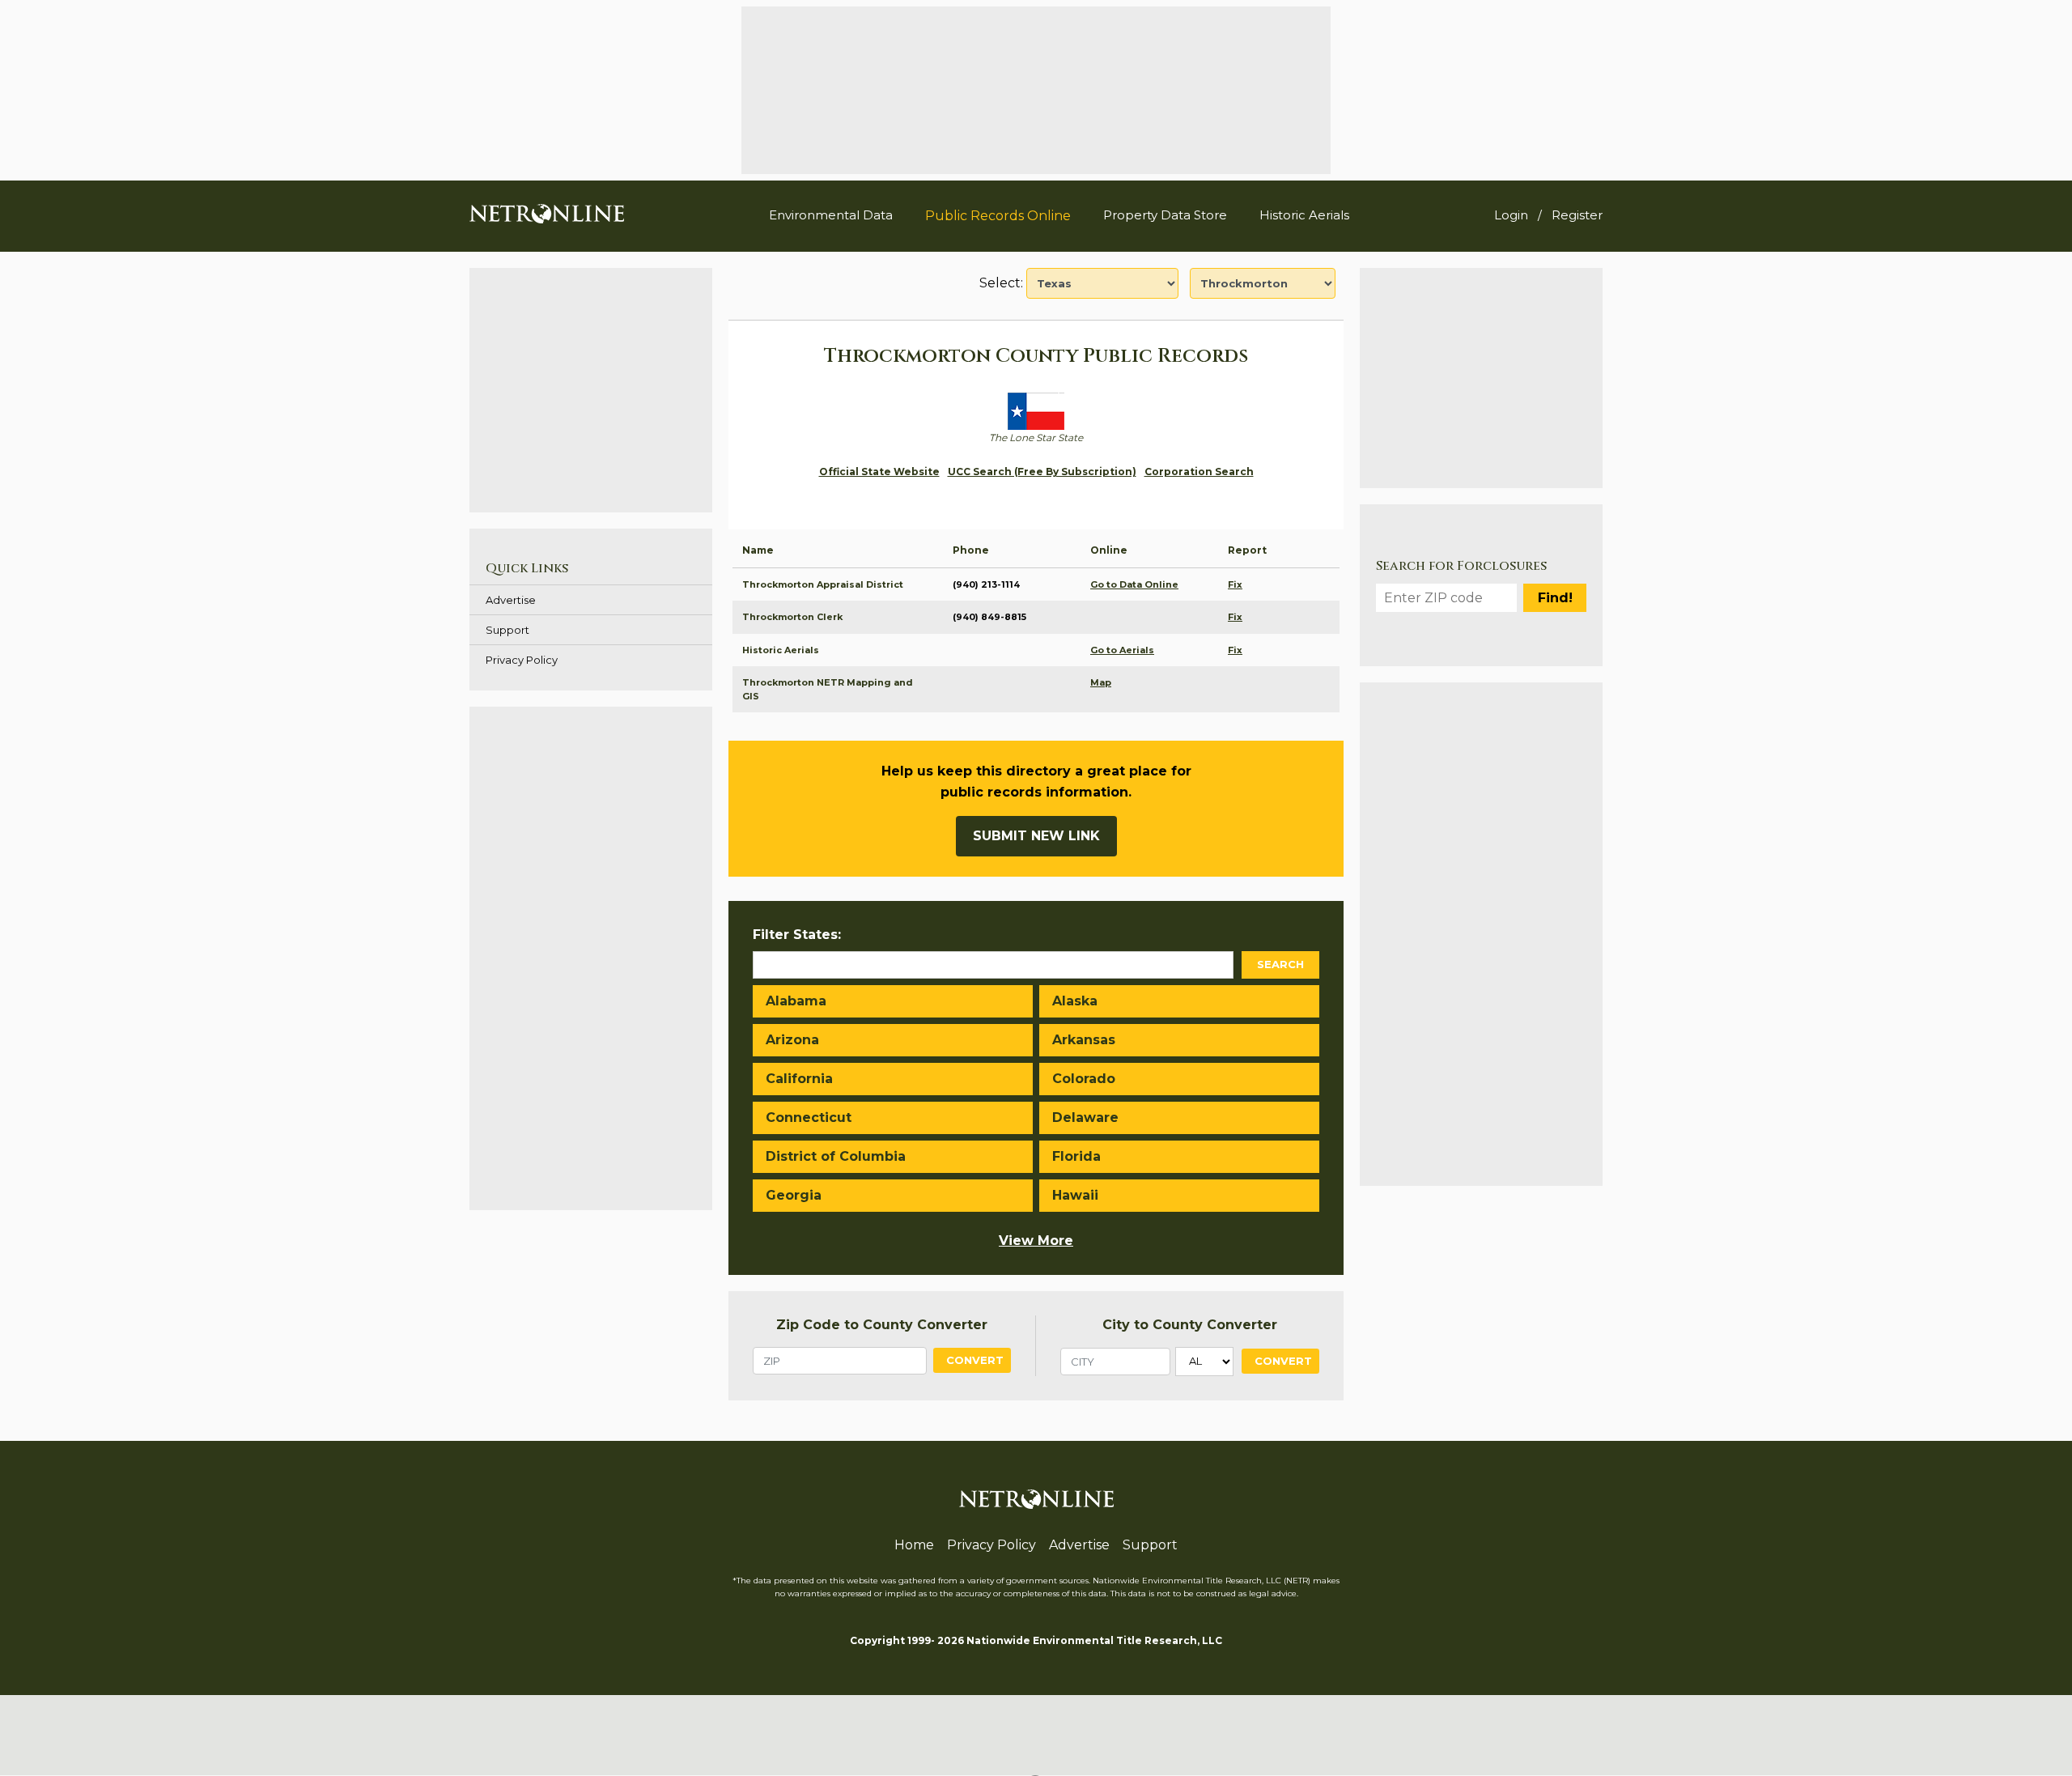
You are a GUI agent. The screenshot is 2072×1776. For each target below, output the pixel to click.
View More (1036, 1241)
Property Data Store (1165, 215)
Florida (1076, 1156)
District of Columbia (836, 1156)
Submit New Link (1036, 836)
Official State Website (879, 472)
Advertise (511, 600)
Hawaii (1075, 1195)
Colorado (1084, 1079)
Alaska (1075, 1001)
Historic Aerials (1304, 215)
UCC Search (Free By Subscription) (1042, 472)
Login (1511, 215)
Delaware (1085, 1117)
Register (1577, 215)
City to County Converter (1190, 1325)
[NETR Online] (547, 213)
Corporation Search (1199, 472)
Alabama (796, 1001)
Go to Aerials (1122, 650)
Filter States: (797, 935)
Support (507, 630)
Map (1101, 682)
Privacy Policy (522, 660)
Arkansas (1084, 1040)
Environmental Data (831, 215)
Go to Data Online (1134, 584)
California (799, 1079)
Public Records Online (998, 216)
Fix (1235, 584)
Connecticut (809, 1117)
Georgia (794, 1195)
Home (914, 1545)
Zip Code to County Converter (882, 1325)
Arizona (792, 1040)
